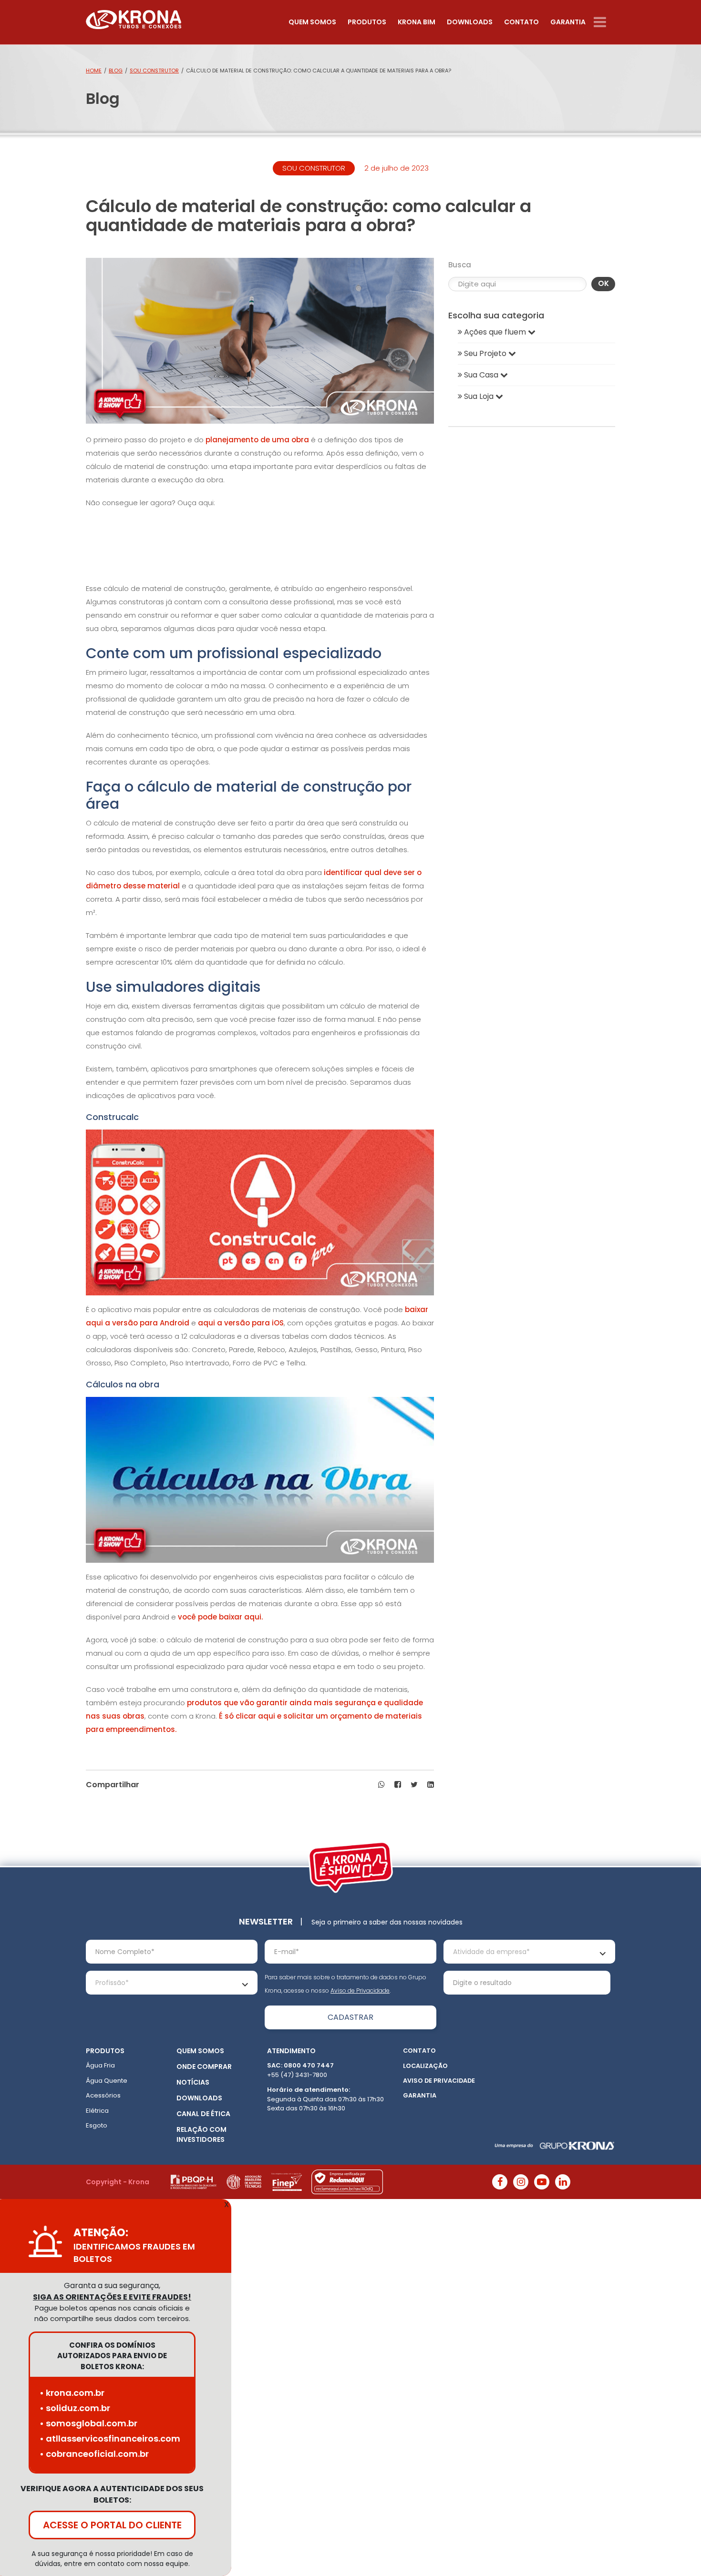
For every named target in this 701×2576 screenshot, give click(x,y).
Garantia (568, 22)
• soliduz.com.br (75, 2408)
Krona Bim (417, 22)
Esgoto (97, 2125)
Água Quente (107, 2081)
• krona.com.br (72, 2393)
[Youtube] (542, 2182)
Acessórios (103, 2095)
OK (603, 283)
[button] (381, 1785)
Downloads (470, 22)
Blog (116, 71)
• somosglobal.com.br (88, 2423)
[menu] (604, 22)
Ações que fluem (495, 332)
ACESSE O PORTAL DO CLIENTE (112, 2525)
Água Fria (100, 2065)
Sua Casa (481, 375)
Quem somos (312, 22)
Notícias (193, 2082)
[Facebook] (500, 2182)
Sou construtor (154, 71)
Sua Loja (479, 396)
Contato (521, 22)
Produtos (367, 22)
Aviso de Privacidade (360, 1991)
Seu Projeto (485, 353)
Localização (425, 2066)
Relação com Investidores (201, 2134)
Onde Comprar (204, 2067)
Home (94, 71)
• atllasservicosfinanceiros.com (110, 2439)
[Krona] (134, 17)
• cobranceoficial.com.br (94, 2454)
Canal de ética (203, 2114)
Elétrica (97, 2111)
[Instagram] (521, 2182)
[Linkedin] (563, 2182)
